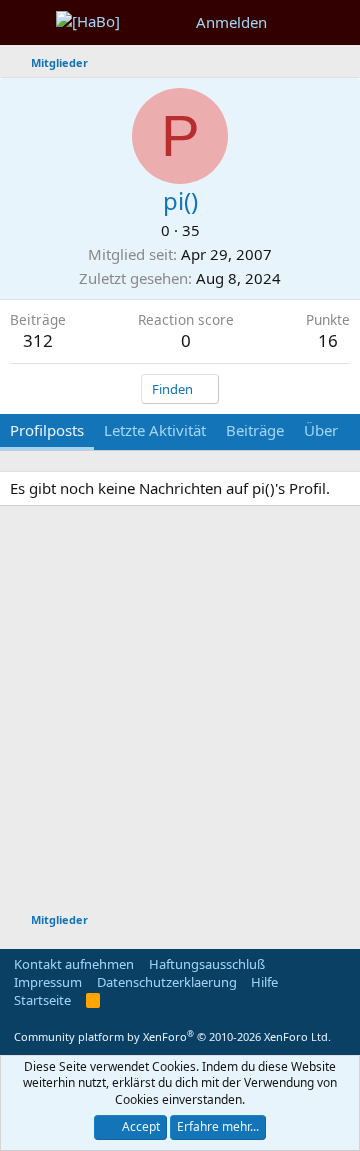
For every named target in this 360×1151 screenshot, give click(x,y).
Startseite (42, 1000)
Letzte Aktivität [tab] (155, 430)
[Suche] (336, 22)
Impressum (48, 982)
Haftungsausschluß (207, 964)
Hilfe (264, 982)
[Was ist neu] (296, 22)
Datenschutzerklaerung (167, 982)
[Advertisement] (180, 712)
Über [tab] (321, 430)
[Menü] (27, 23)
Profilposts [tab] (47, 430)
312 (38, 340)
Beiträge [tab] (255, 430)
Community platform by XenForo (172, 1036)
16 (328, 340)
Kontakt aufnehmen (74, 964)
